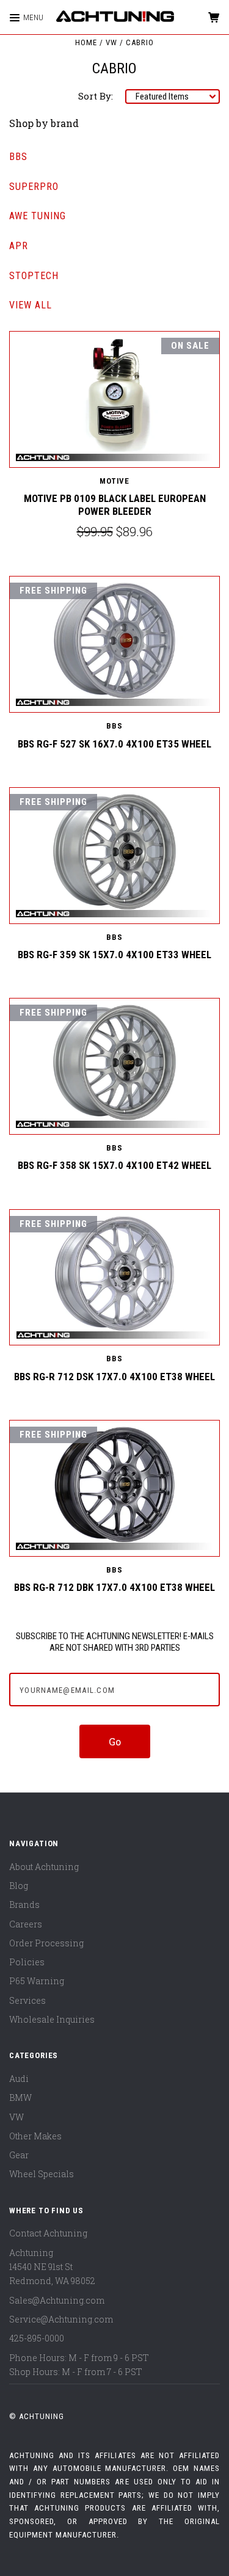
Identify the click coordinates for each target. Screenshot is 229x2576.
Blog (19, 1886)
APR (19, 246)
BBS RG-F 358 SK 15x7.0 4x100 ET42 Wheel (114, 1165)
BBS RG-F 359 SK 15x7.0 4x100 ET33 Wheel (114, 955)
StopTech (34, 276)
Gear (19, 2155)
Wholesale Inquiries (52, 2019)
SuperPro (34, 187)
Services (27, 2000)
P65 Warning (37, 1981)
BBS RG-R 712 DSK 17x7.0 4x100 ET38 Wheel (114, 1377)
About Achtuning (44, 1867)
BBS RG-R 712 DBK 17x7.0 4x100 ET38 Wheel (114, 1587)
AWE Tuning (38, 216)
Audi (19, 2079)
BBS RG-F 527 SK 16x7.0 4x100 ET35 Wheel (114, 744)
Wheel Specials (42, 2174)
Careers (26, 1924)
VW (16, 2117)
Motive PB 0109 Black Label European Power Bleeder (115, 505)
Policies (27, 1962)
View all (31, 305)
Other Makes (35, 2136)
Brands (24, 1905)
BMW (20, 2098)
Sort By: (96, 96)
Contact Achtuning (48, 2233)
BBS (18, 157)
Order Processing (46, 1943)
